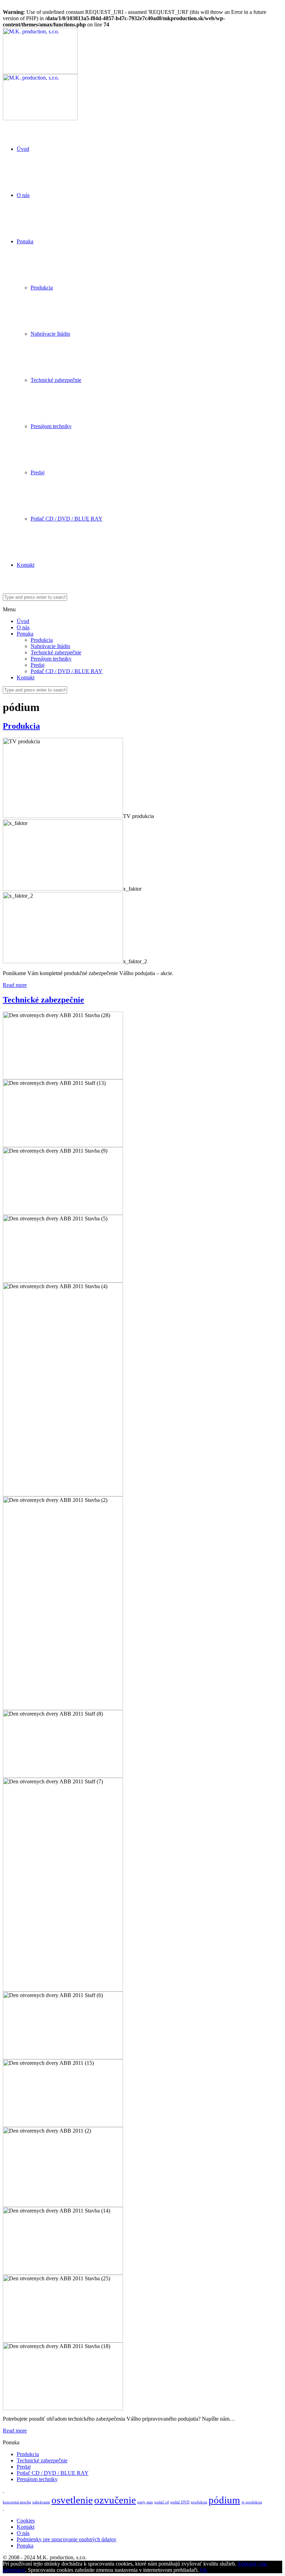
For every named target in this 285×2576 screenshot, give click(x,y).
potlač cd (162, 2502)
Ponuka (25, 241)
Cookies (26, 2521)
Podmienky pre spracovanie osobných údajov (67, 2539)
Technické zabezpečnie (56, 380)
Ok (204, 2570)
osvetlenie (72, 2500)
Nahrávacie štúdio (50, 334)
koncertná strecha (17, 2502)
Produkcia (42, 288)
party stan (145, 2502)
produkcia (199, 2502)
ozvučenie (115, 2500)
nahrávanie (41, 2502)
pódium (224, 2500)
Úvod (23, 149)
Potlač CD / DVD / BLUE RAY (67, 519)
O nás (23, 195)
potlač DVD (180, 2502)
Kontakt (26, 565)
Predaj (38, 472)
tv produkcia (252, 2502)
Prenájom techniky (51, 426)
